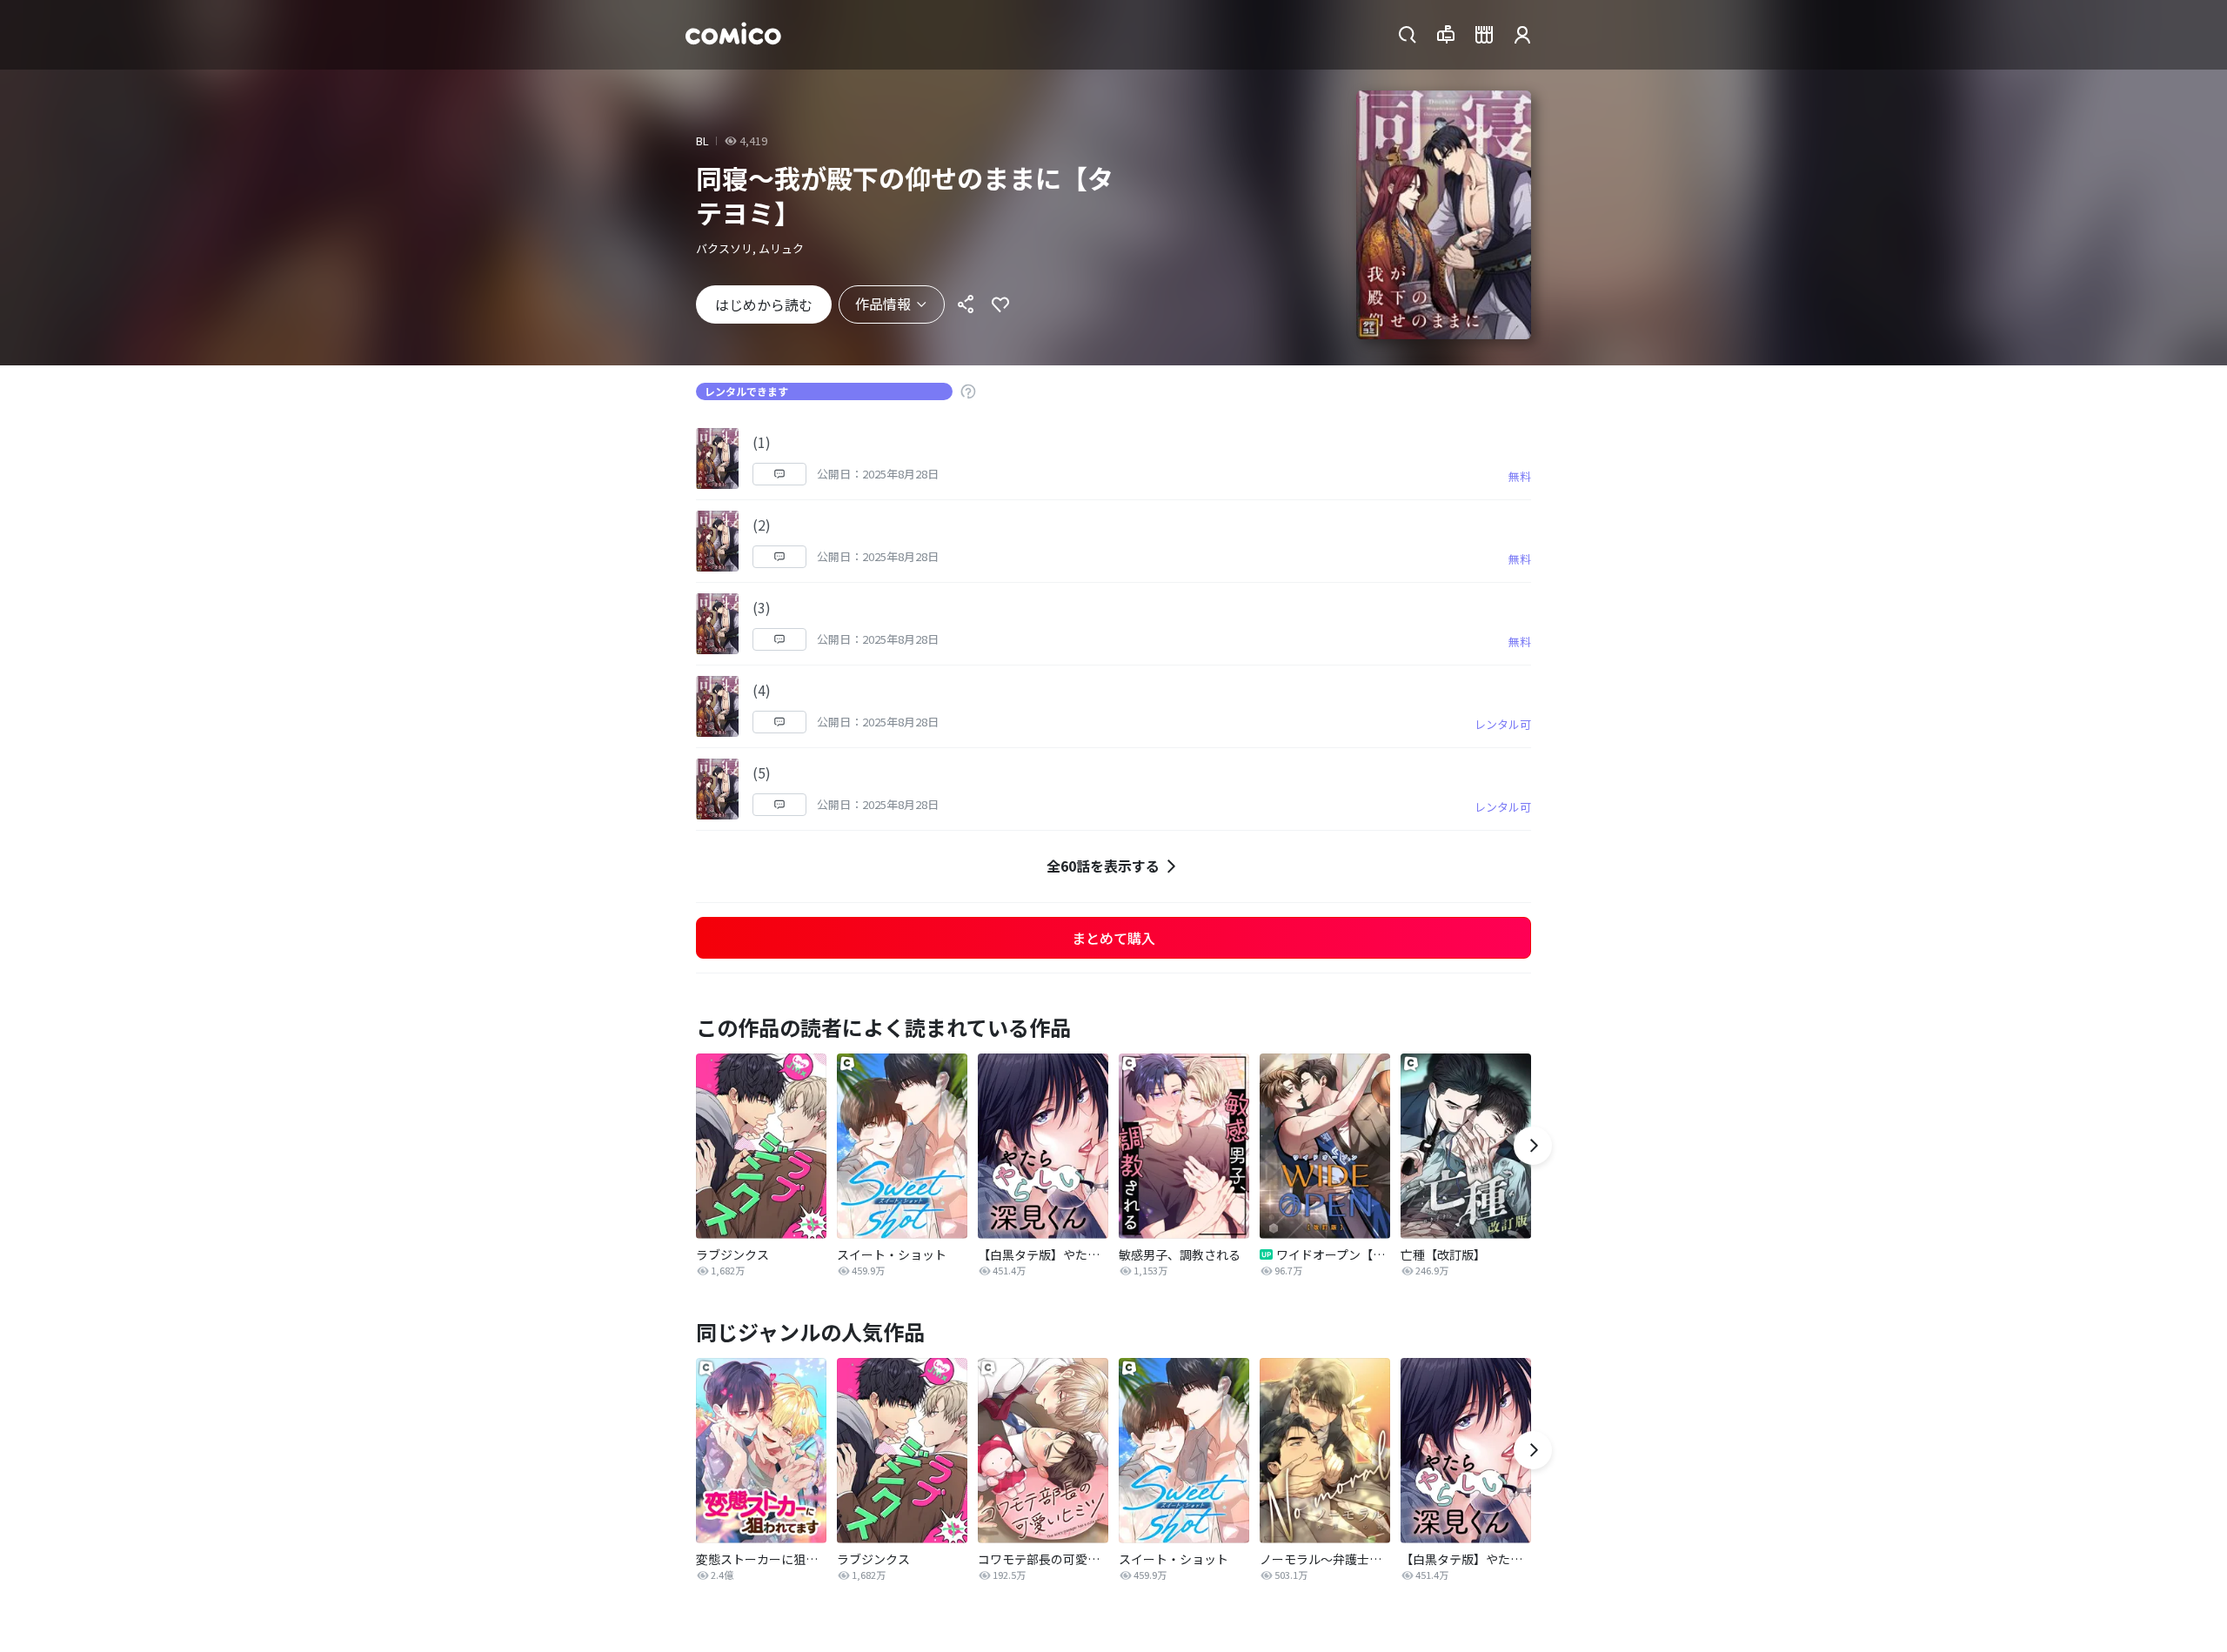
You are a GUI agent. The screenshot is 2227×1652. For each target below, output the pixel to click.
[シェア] (966, 304)
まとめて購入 (1113, 938)
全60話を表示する (1103, 866)
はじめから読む (764, 304)
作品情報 (883, 304)
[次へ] (1533, 1146)
